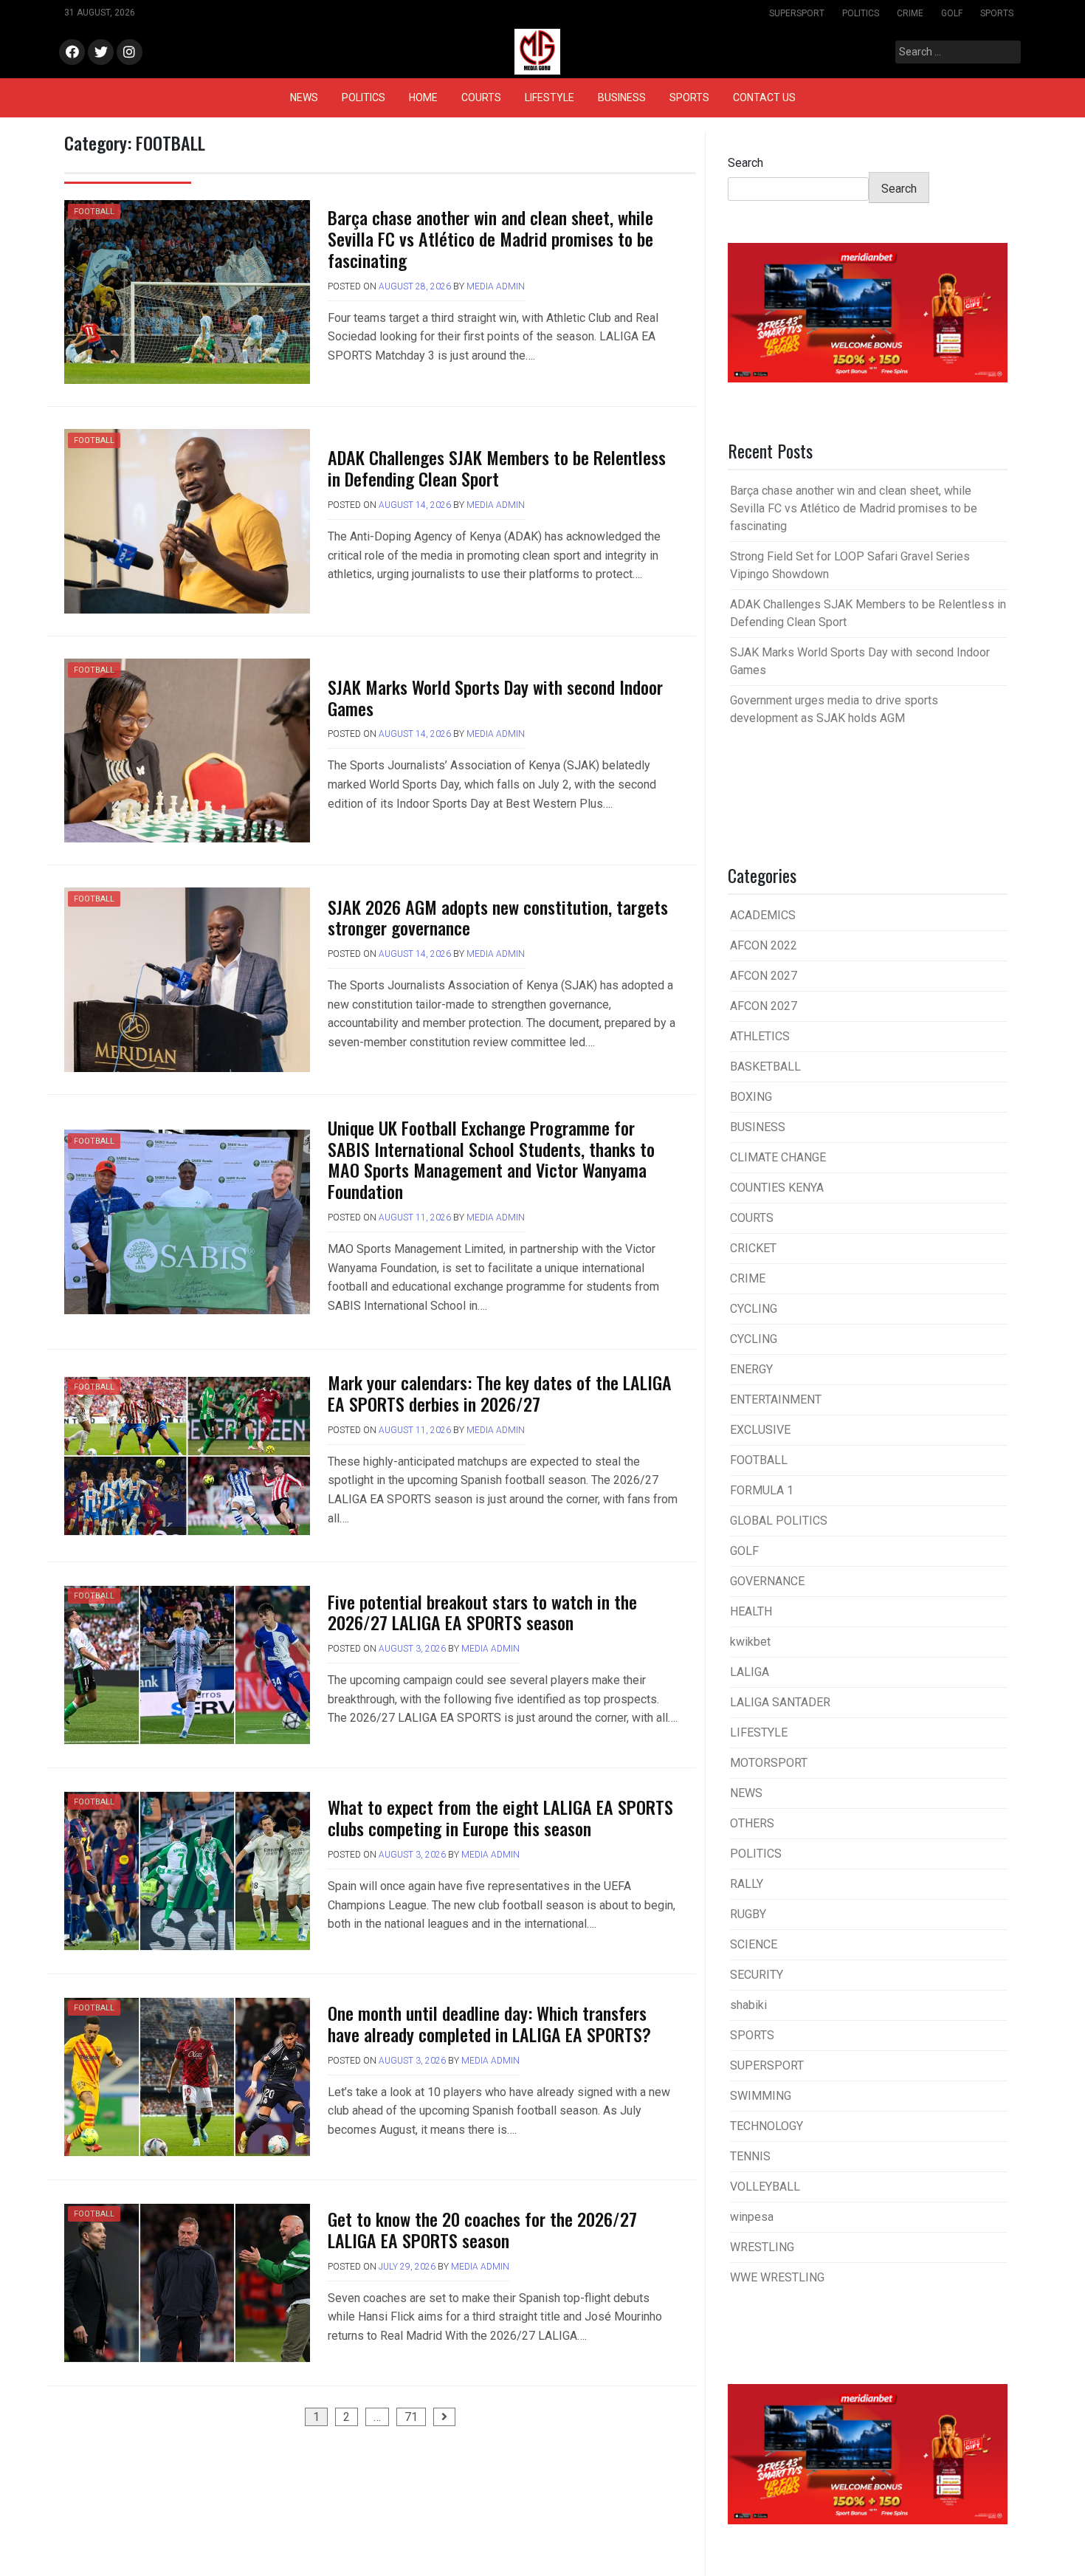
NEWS (304, 97)
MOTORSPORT (769, 1763)
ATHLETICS (760, 1036)
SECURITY (757, 1975)
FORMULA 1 (762, 1490)
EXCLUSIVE (760, 1430)
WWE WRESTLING (777, 2277)
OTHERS (752, 1823)
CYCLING (754, 1309)
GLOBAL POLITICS (779, 1521)
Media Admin (496, 286)
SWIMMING (761, 2096)
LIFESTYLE (550, 97)
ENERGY (751, 1369)
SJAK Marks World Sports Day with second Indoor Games (495, 697)
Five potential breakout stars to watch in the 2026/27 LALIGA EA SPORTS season (482, 1612)
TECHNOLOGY (767, 2126)
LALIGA (750, 1672)
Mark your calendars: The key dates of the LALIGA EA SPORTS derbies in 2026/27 (500, 1393)
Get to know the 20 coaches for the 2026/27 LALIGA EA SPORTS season (482, 2229)
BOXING (751, 1097)
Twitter (101, 53)
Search (745, 163)
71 (411, 2417)
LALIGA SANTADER (780, 1702)
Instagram (130, 53)
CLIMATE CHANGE (778, 1157)
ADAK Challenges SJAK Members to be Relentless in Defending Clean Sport (497, 468)
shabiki (748, 2005)
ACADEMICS (763, 915)
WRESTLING (762, 2247)
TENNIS (750, 2156)
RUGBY (748, 1914)
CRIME (910, 13)
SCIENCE (754, 1944)
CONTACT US (764, 97)
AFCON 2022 (764, 945)
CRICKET (753, 1248)
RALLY (747, 1884)
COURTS (481, 97)
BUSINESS (622, 97)
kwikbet (750, 1642)
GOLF (952, 13)
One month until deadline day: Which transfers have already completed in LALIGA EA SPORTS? (489, 2023)
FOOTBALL (94, 212)
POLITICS (861, 13)
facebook (72, 53)
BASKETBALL (765, 1067)
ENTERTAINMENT (776, 1399)
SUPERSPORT (797, 13)
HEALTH (751, 1611)
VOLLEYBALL (765, 2187)
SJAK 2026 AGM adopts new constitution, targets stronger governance (498, 917)
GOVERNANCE (767, 1581)
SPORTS (997, 13)
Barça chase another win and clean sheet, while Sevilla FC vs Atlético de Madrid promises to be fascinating (490, 238)
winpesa (752, 2217)
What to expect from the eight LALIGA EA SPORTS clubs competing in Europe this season (500, 1817)
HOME (423, 97)
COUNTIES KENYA (777, 1188)
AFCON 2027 (764, 976)
